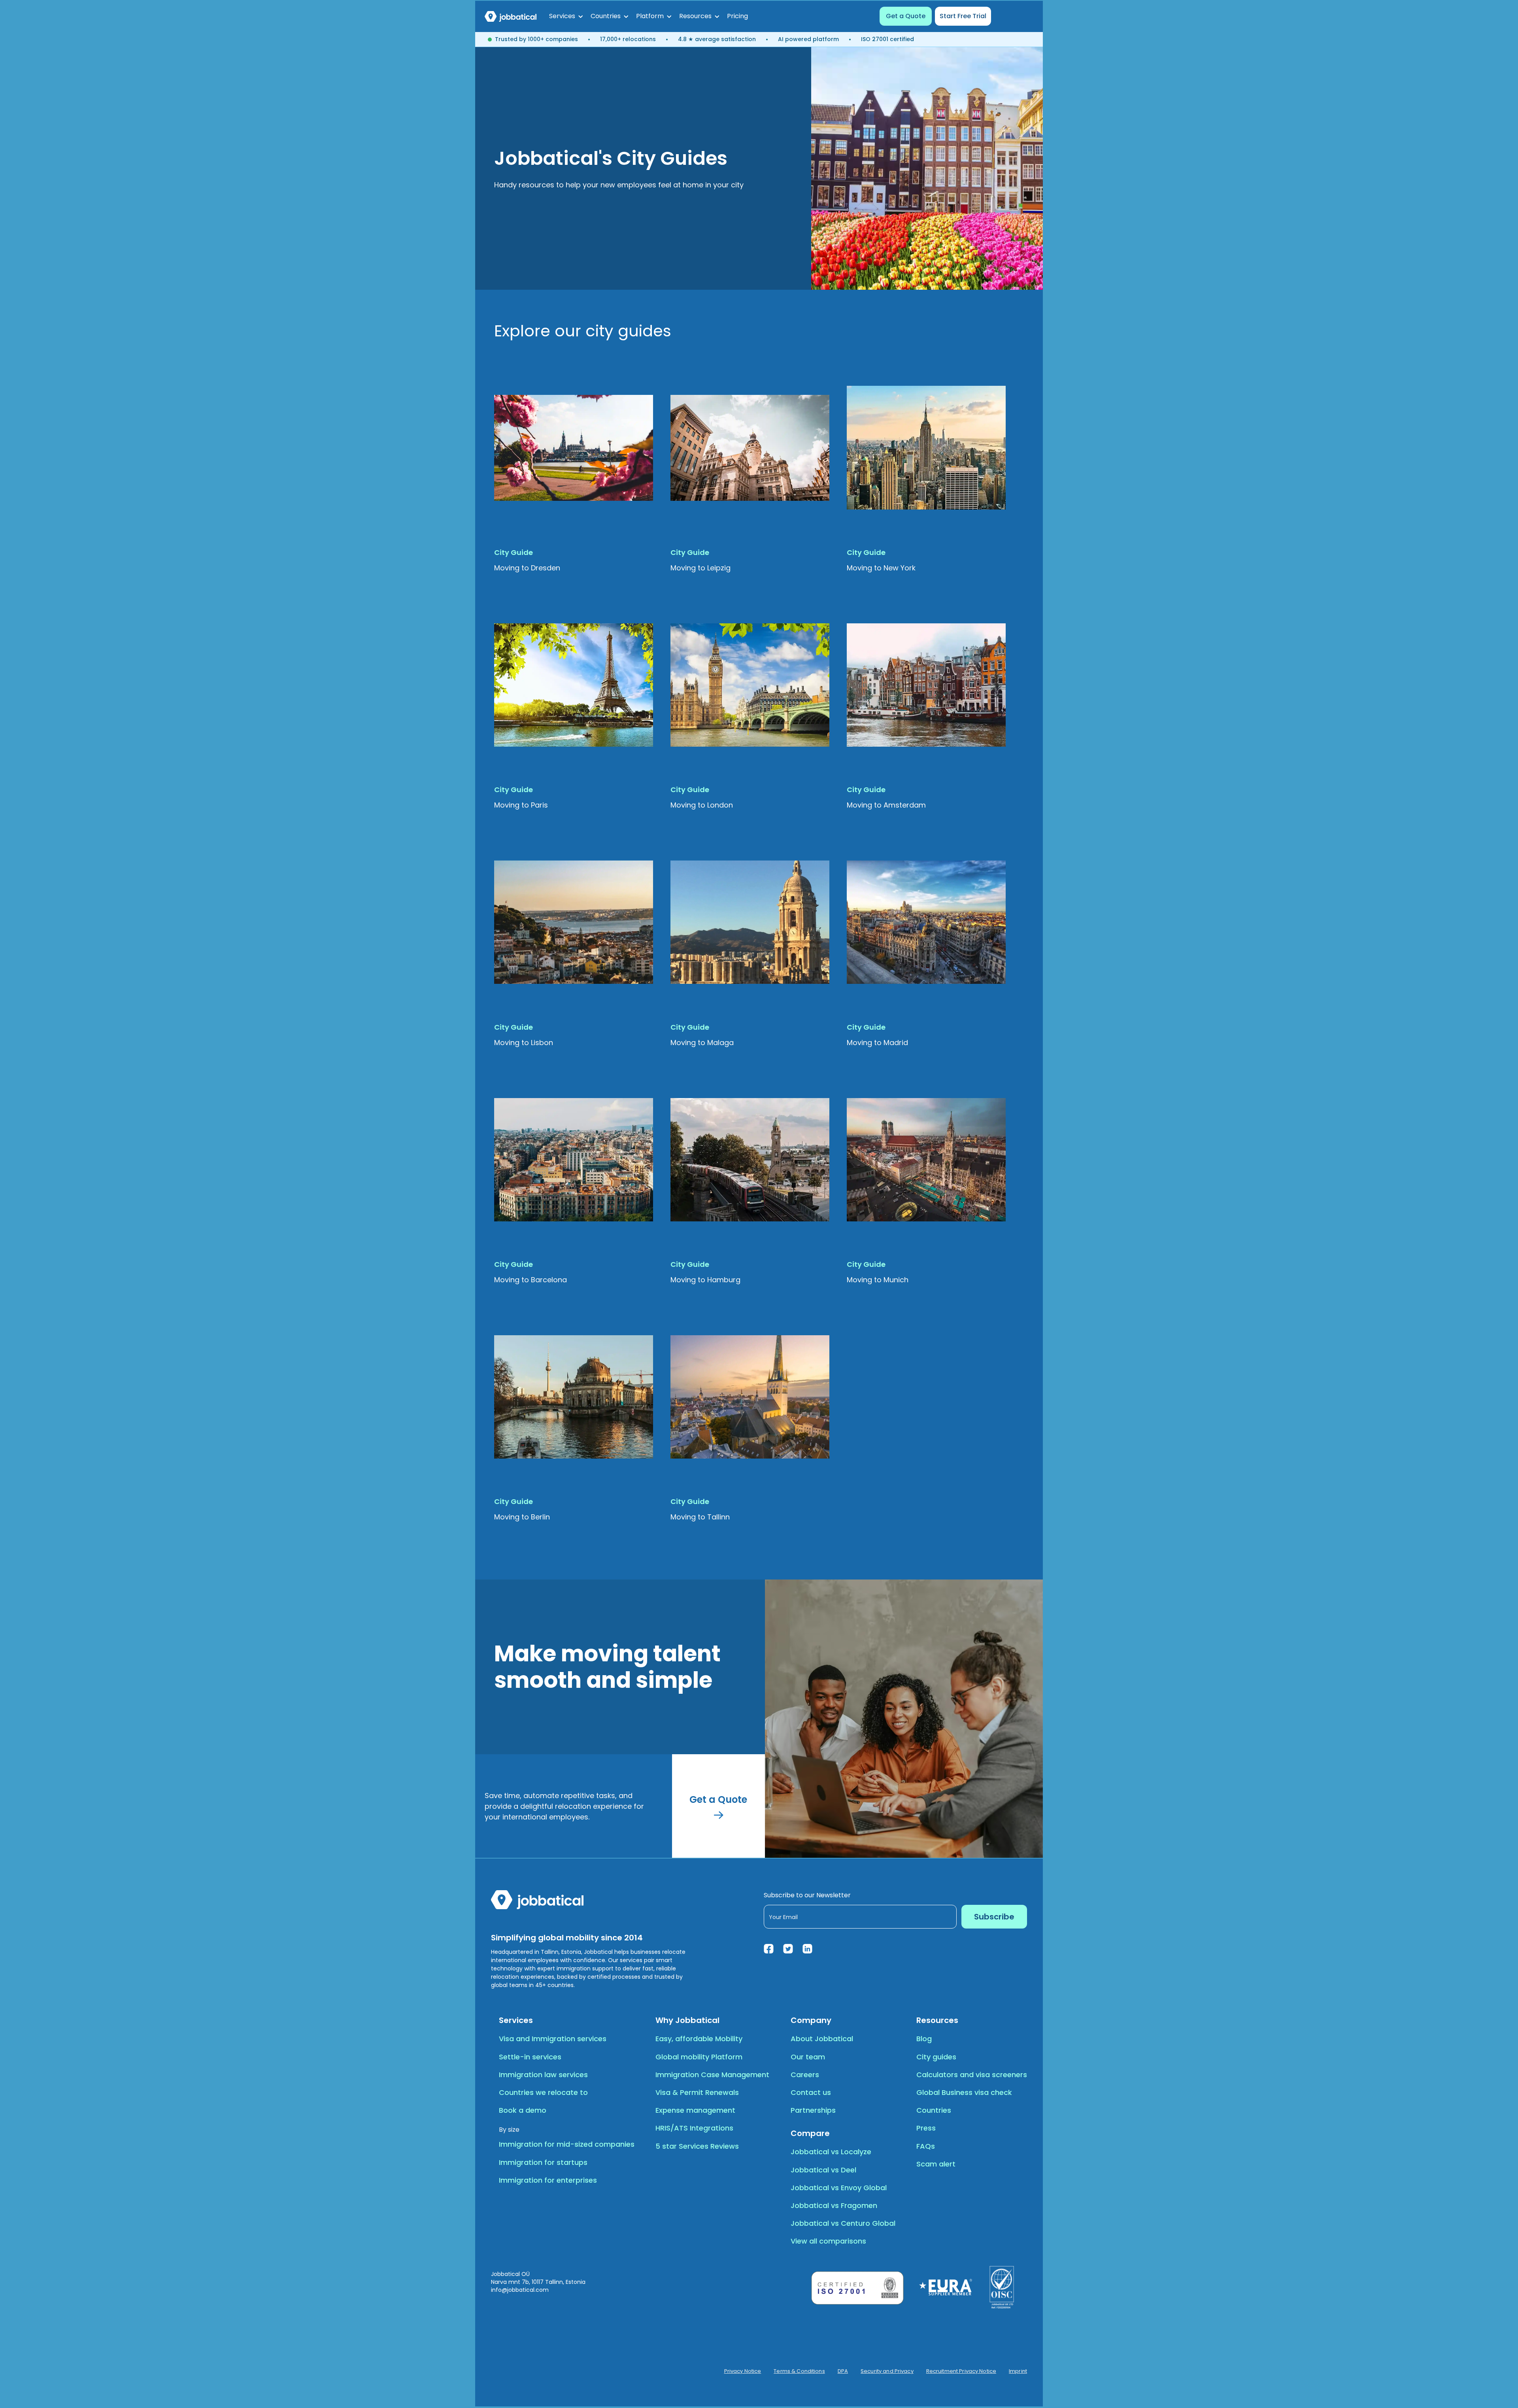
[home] (511, 16)
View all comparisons (828, 2241)
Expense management (695, 2110)
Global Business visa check (964, 2092)
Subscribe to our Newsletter (807, 1895)
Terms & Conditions (799, 2371)
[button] (566, 16)
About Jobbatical (822, 2039)
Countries (934, 2110)
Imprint (1018, 2371)
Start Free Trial (963, 16)
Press (926, 2128)
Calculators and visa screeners (972, 2075)
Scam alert (936, 2164)
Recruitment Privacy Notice (961, 2371)
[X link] (788, 1949)
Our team (808, 2057)
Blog (924, 2039)
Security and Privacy (887, 2371)
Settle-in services (530, 2057)
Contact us (811, 2092)
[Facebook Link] (769, 1949)
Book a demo (523, 2110)
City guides (936, 2057)
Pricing (737, 16)
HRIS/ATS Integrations (694, 2128)
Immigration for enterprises (548, 2180)
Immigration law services (543, 2075)
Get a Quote (906, 16)
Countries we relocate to (543, 2092)
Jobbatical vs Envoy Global (839, 2188)
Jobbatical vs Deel (823, 2170)
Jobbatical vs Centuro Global (843, 2223)
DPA (843, 2371)
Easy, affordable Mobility (699, 2039)
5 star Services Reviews (697, 2146)
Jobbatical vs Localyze (831, 2152)
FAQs (926, 2146)
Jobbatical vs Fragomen (834, 2205)
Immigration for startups (543, 2162)
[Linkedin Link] (807, 1949)
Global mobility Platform (699, 2057)
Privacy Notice (743, 2371)
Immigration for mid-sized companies (567, 2144)
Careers (805, 2075)
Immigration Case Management (712, 2075)
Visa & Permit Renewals (697, 2092)
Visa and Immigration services (553, 2039)
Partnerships (813, 2110)
